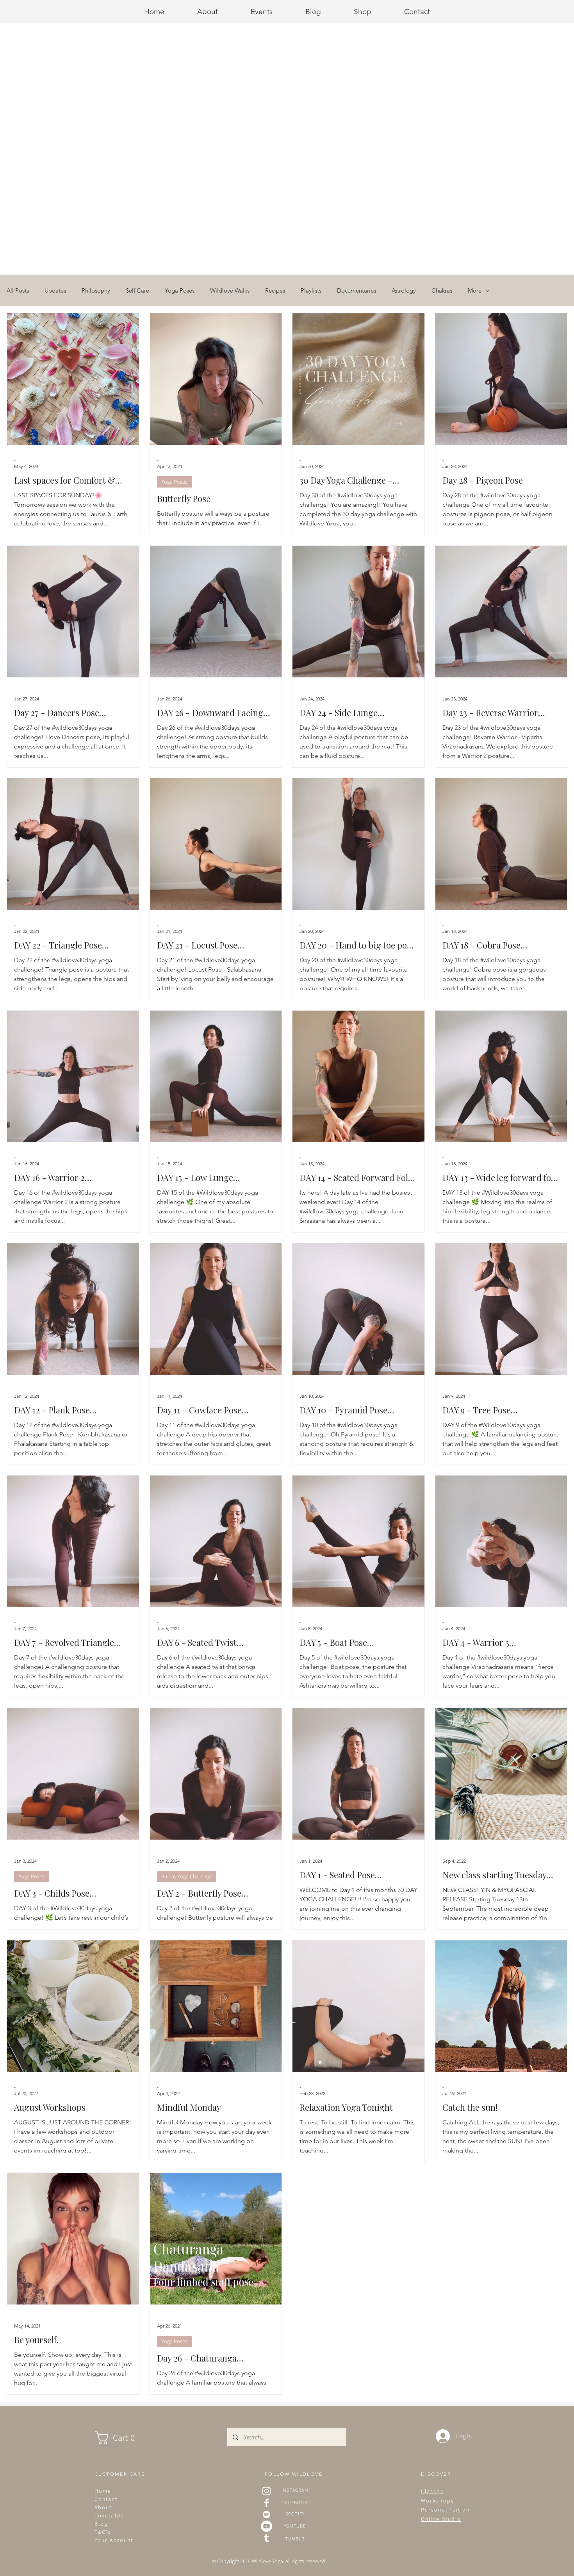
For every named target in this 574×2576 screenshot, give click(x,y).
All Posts (18, 291)
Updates (55, 291)
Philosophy (96, 291)
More (475, 291)
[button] (123, 2438)
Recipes (275, 291)
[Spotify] (266, 2514)
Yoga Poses (180, 291)
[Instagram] (266, 2491)
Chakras (442, 291)
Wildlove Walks (230, 291)
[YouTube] (266, 2526)
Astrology (404, 291)
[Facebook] (266, 2503)
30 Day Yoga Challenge (187, 1876)
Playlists (311, 291)
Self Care (137, 291)
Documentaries (357, 291)
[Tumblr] (266, 2538)
